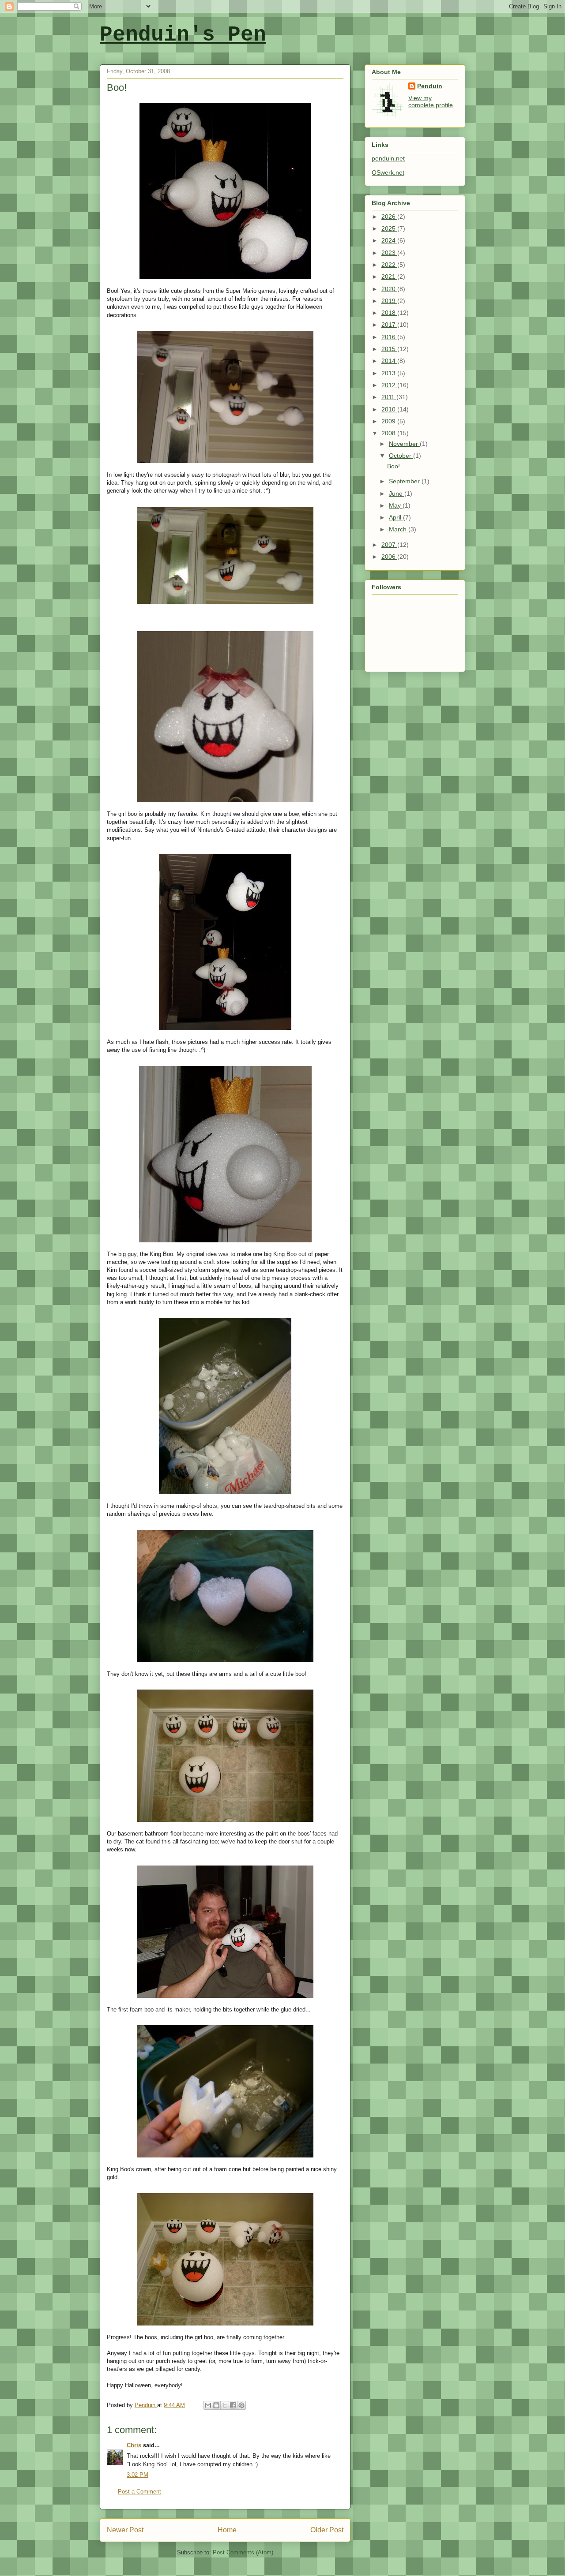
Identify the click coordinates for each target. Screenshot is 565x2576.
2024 (389, 240)
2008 (389, 433)
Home (227, 2530)
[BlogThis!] (216, 2405)
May (396, 505)
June (397, 494)
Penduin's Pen (183, 35)
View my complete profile (431, 101)
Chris (134, 2445)
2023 (389, 253)
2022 (389, 265)
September (405, 481)
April (396, 517)
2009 (389, 421)
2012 (389, 385)
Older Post (327, 2530)
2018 (389, 313)
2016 (389, 337)
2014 (389, 361)
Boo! (394, 466)
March (399, 529)
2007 (389, 545)
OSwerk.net (388, 172)
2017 (389, 325)
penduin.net (388, 158)
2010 (389, 409)
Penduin (430, 86)
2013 (389, 373)
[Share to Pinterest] (241, 2405)
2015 (389, 349)
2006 (389, 557)
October (401, 456)
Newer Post (125, 2530)
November (404, 444)
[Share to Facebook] (233, 2405)
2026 (389, 217)
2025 (389, 228)
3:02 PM (137, 2475)
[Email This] (208, 2405)
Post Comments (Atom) (243, 2552)
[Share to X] (225, 2405)
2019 (389, 301)
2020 (389, 289)
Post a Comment (139, 2492)
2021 (389, 277)
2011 (389, 397)
